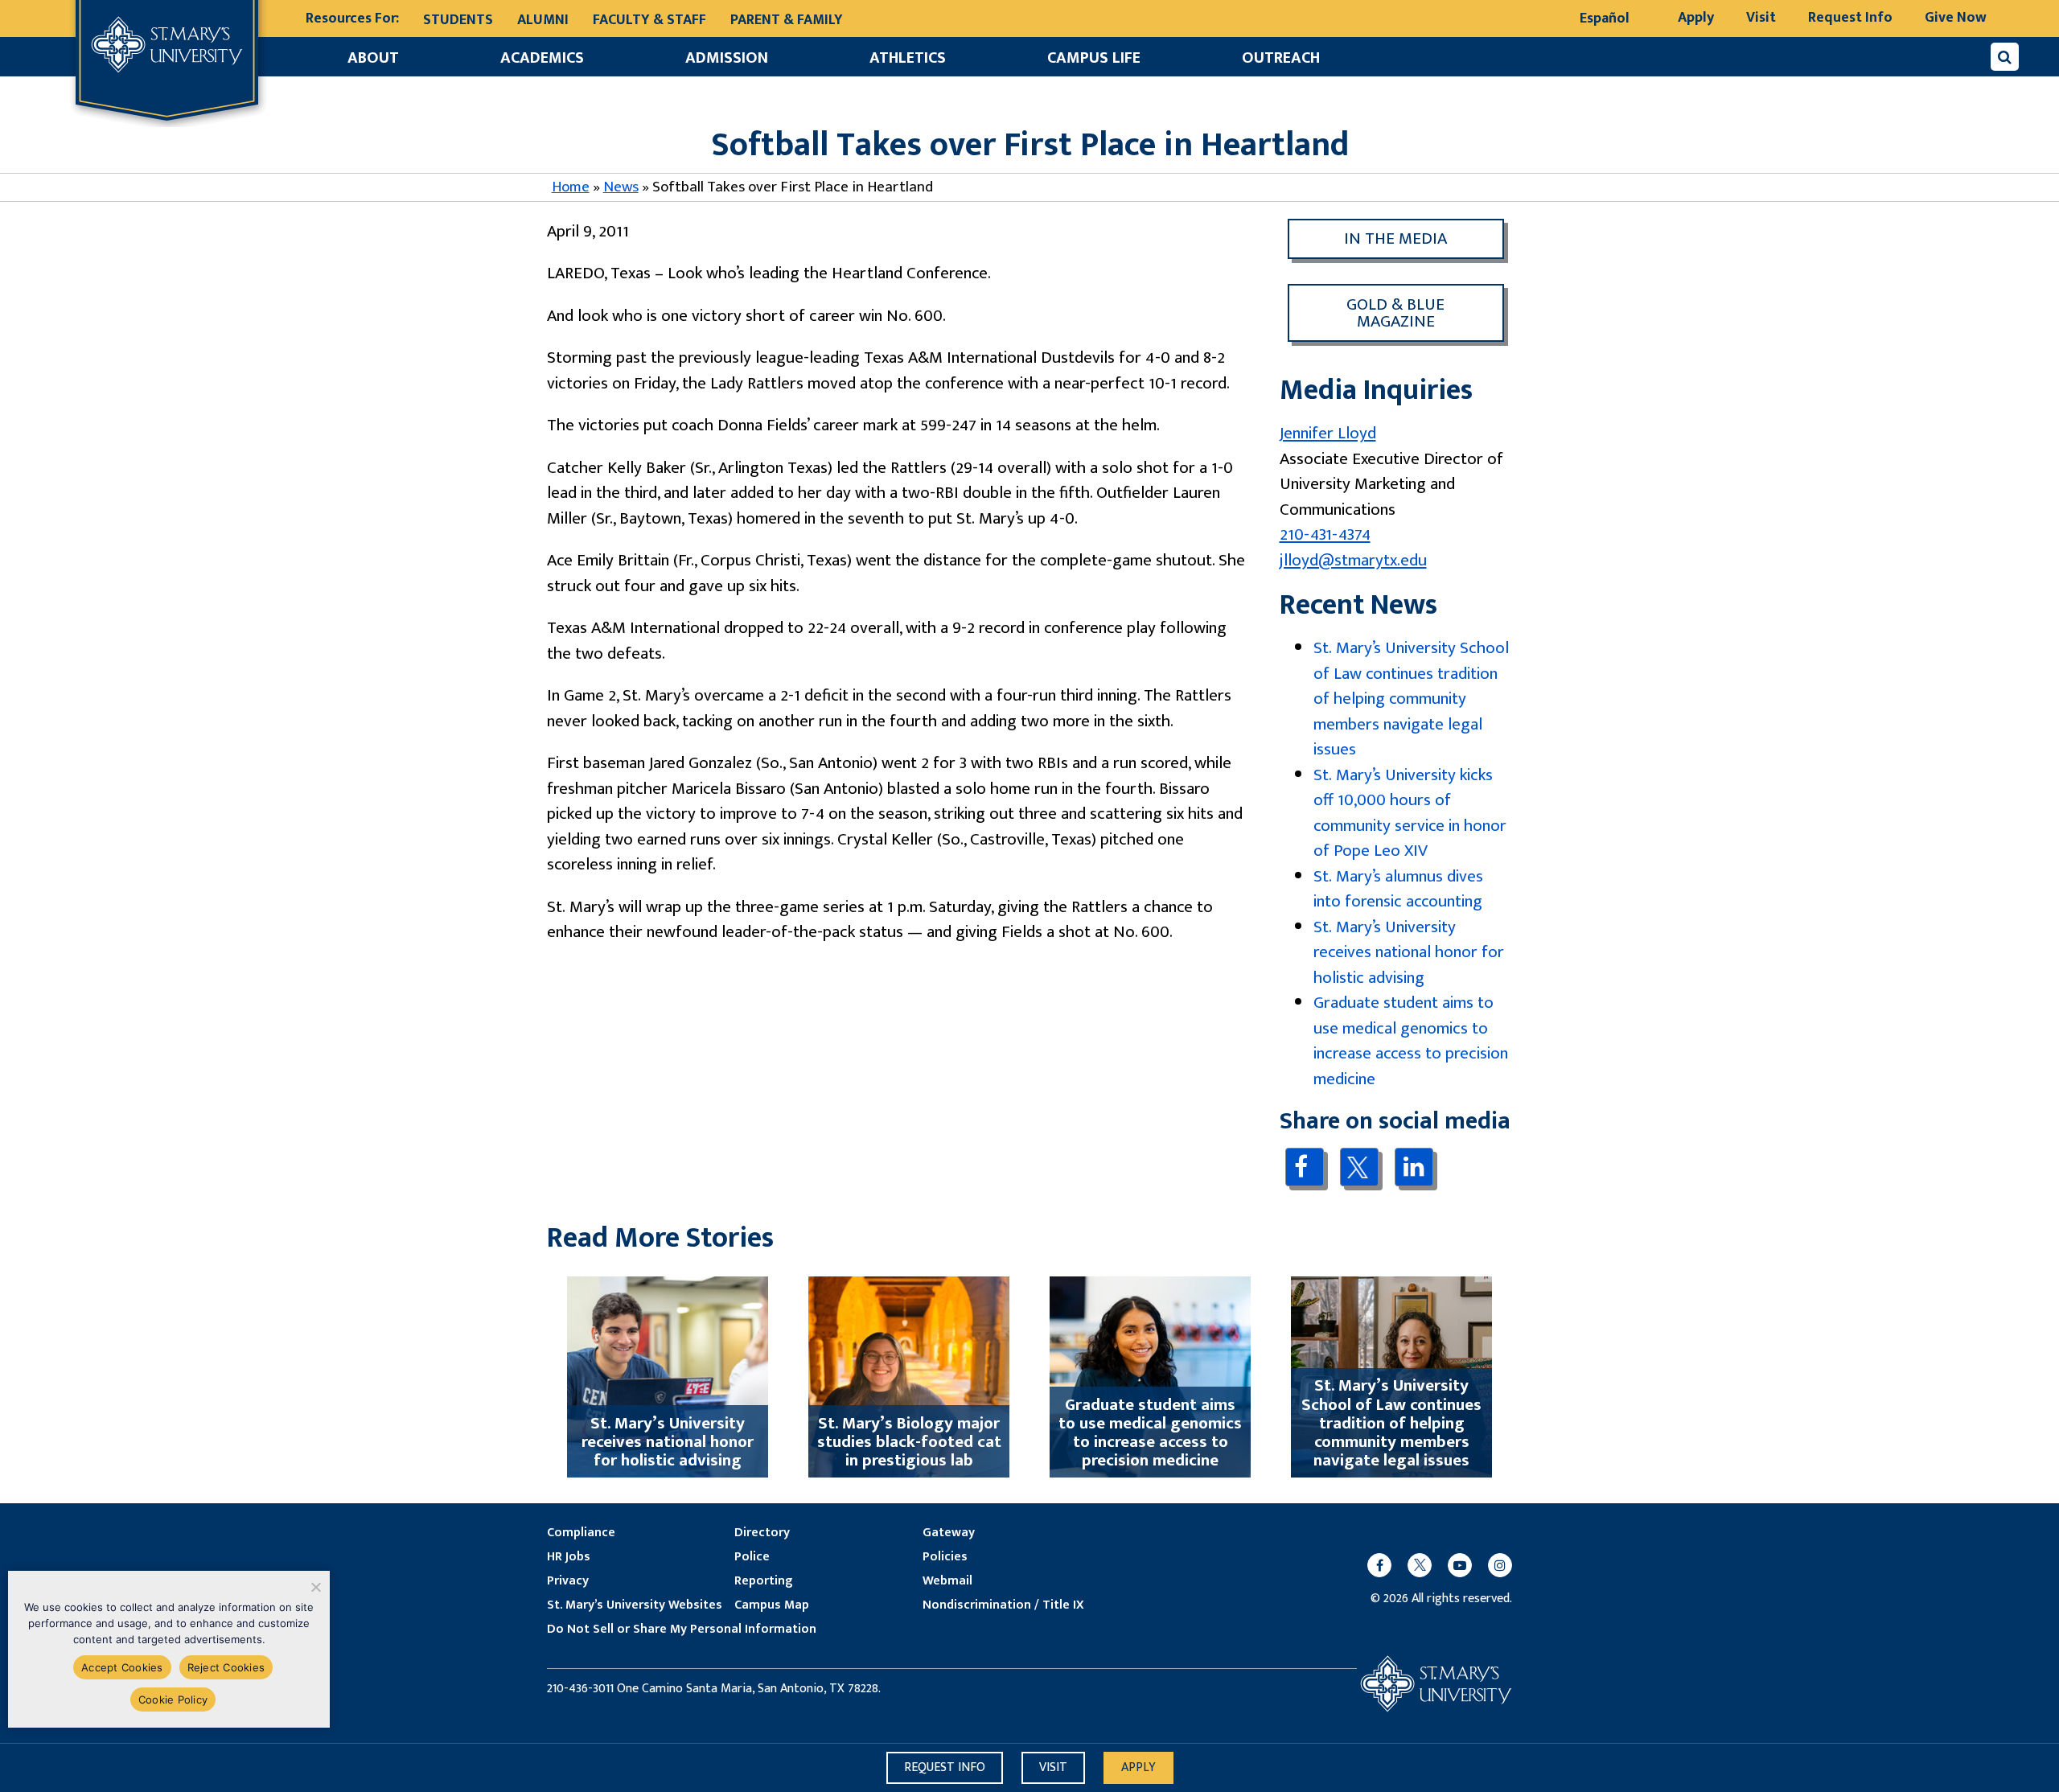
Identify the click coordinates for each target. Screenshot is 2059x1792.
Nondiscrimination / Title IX (1003, 1605)
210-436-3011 (580, 1689)
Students (458, 20)
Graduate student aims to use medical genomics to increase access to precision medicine (1411, 1041)
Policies (945, 1557)
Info (945, 1767)
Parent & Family (787, 20)
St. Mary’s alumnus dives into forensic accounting (1398, 889)
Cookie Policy (173, 1700)
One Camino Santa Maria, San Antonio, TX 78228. (749, 1689)
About (373, 58)
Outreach (1281, 58)
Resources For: (352, 19)
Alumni (543, 20)
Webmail (947, 1581)
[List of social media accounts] (1432, 1565)
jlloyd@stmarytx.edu (1353, 560)
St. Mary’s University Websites (635, 1605)
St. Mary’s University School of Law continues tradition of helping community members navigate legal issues (1411, 699)
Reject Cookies (226, 1667)
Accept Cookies (122, 1667)
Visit (1761, 18)
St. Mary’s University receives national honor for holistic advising (1409, 952)
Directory (762, 1533)
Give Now (1956, 18)
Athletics (908, 58)
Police (752, 1557)
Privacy (568, 1581)
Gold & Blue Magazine (1395, 313)
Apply (1696, 18)
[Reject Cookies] (315, 1587)
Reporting (763, 1581)
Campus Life (1094, 58)
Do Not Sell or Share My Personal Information (682, 1630)
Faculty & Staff (649, 20)
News (621, 187)
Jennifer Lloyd (1328, 433)
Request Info (1850, 18)
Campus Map (772, 1605)
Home (571, 187)
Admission (727, 58)
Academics (542, 58)
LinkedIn (1414, 1167)
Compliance (581, 1533)
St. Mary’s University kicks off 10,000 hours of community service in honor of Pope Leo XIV (1410, 813)
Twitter (1359, 1167)
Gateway (949, 1533)
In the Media (1395, 238)
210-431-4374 (1325, 534)
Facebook (1304, 1167)
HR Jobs (569, 1557)
